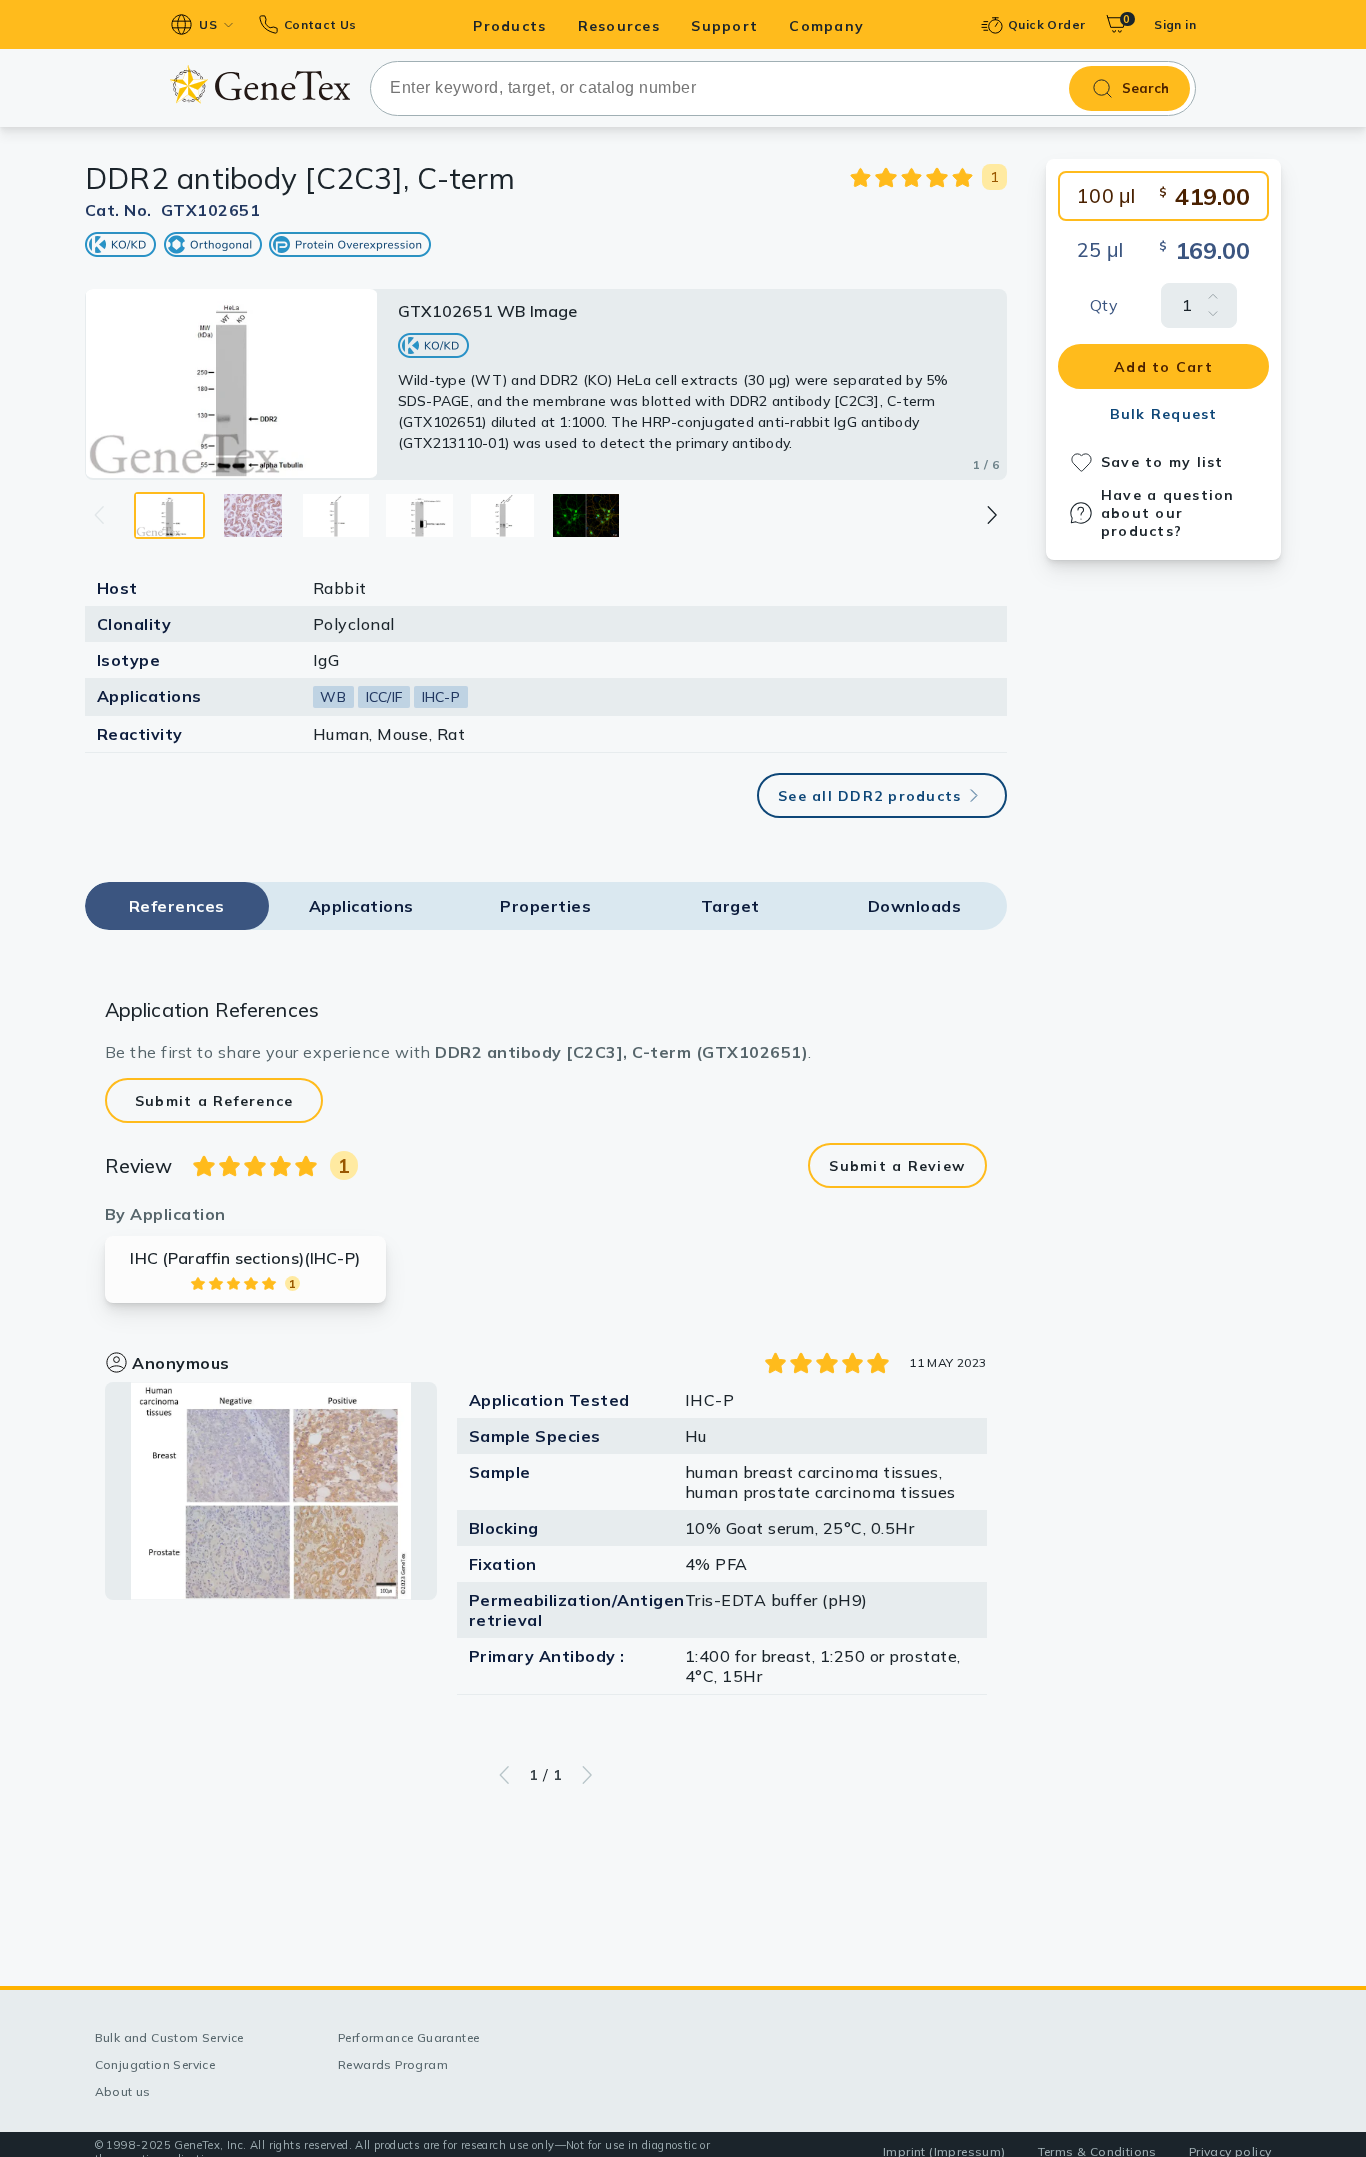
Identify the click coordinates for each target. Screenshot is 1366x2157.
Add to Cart (1163, 367)
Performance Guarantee (408, 2037)
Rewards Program (393, 2064)
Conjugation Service (155, 2064)
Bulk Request (1164, 414)
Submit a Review (897, 1166)
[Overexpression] (350, 244)
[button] (990, 514)
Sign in (1175, 24)
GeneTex (259, 84)
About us (123, 2091)
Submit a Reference (214, 1101)
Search (1145, 88)
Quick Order (1046, 24)
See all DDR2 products (869, 796)
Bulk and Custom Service (169, 2037)
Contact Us (320, 24)
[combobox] (783, 88)
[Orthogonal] (213, 244)
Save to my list (1162, 462)
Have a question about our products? (1168, 513)
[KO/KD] (120, 244)
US (208, 24)
